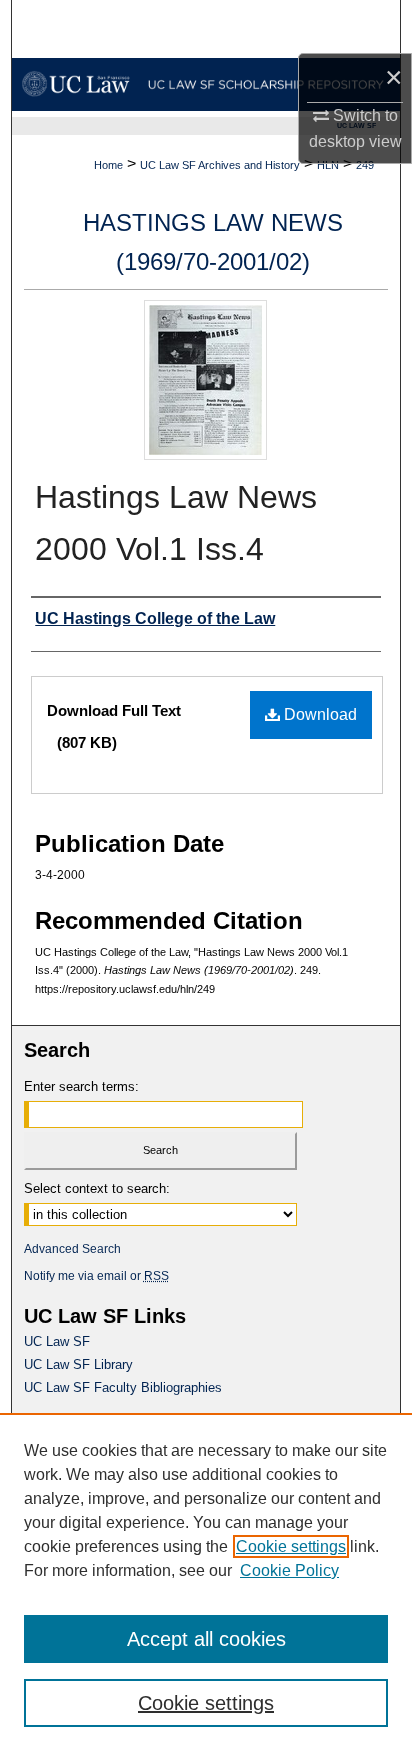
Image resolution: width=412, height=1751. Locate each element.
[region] (206, 1582)
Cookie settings (291, 1546)
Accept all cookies (206, 1639)
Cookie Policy (289, 1570)
